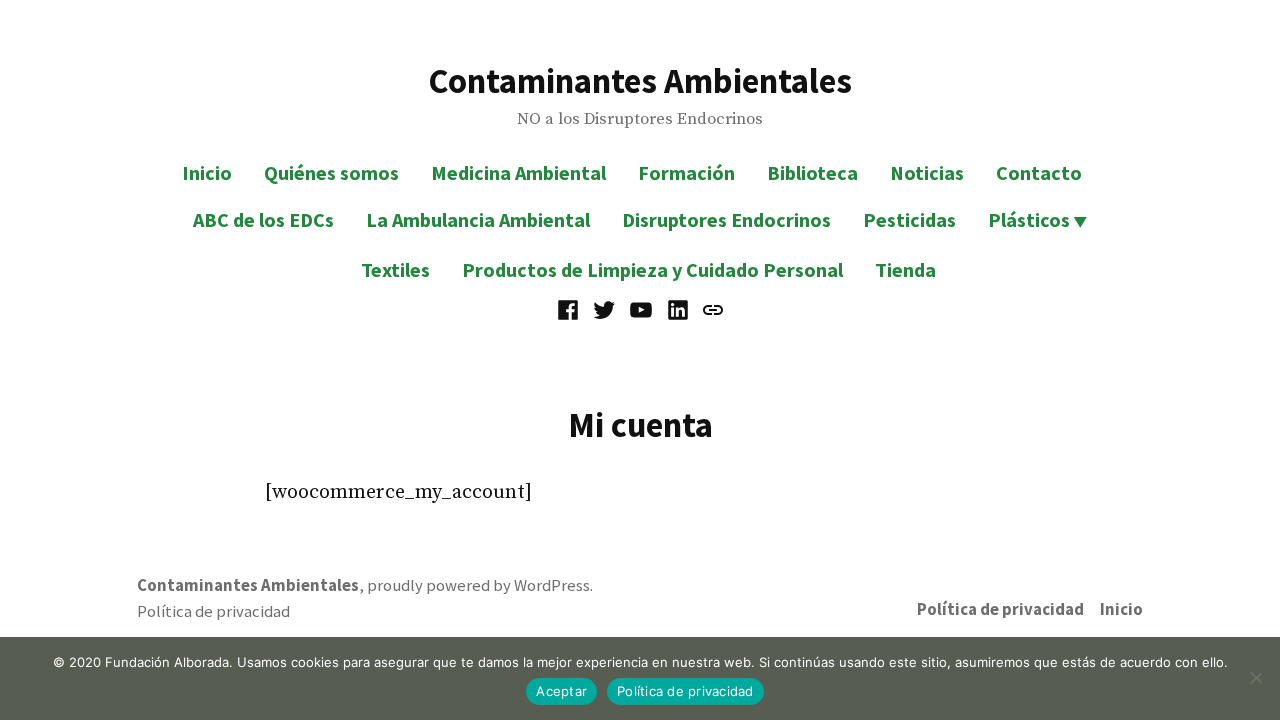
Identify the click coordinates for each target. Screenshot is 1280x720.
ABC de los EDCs (263, 219)
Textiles (395, 269)
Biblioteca (812, 172)
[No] (1255, 678)
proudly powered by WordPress (478, 585)
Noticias (927, 172)
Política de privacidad (1000, 609)
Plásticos (1029, 219)
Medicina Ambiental (518, 172)
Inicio (207, 172)
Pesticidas (909, 219)
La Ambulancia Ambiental (478, 219)
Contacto (1039, 172)
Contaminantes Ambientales (640, 80)
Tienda (905, 269)
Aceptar (561, 691)
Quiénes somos (331, 172)
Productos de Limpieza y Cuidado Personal (652, 269)
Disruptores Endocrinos (726, 219)
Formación (686, 172)
